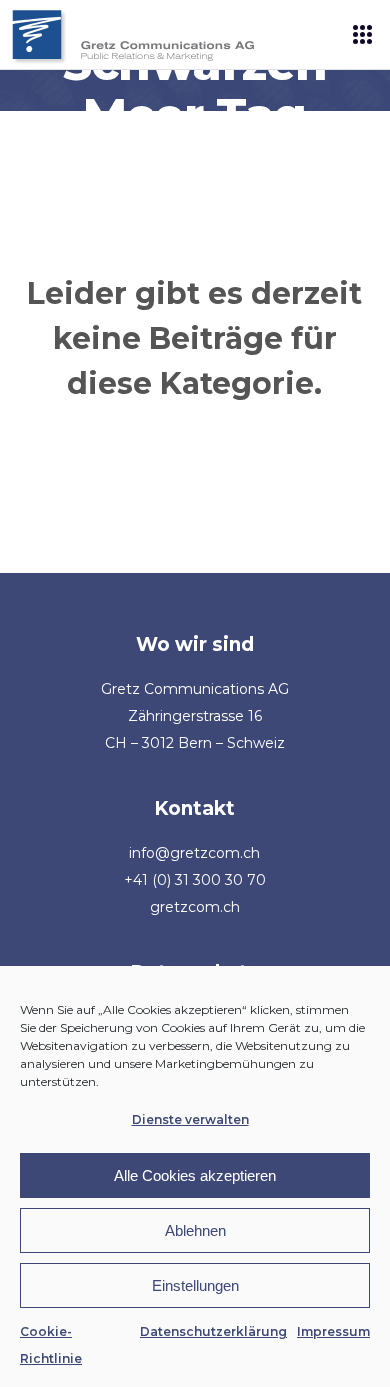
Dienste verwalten (190, 1119)
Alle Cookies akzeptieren (195, 1175)
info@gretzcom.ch (194, 853)
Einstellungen (195, 1285)
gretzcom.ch (195, 907)
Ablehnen (195, 1230)
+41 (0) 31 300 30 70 (195, 880)
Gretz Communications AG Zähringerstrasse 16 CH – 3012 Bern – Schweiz (195, 716)
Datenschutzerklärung (213, 1331)
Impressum (333, 1331)
